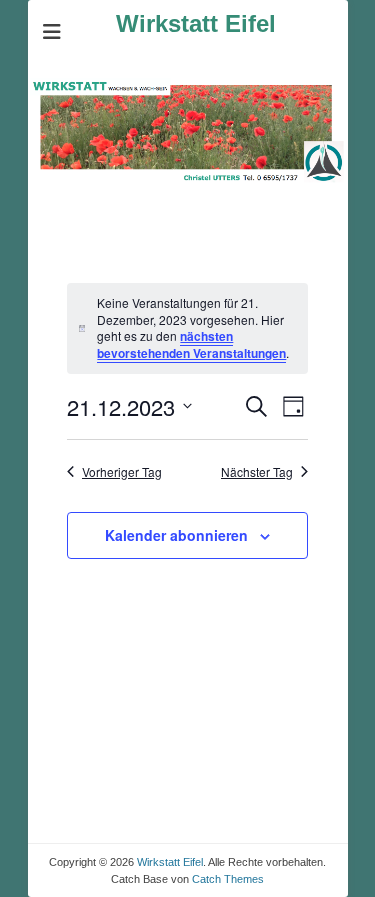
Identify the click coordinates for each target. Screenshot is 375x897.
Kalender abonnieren (176, 535)
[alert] (187, 328)
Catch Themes (228, 879)
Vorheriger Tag (122, 472)
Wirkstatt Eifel (196, 23)
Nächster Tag (257, 472)
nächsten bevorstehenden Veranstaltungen (191, 344)
